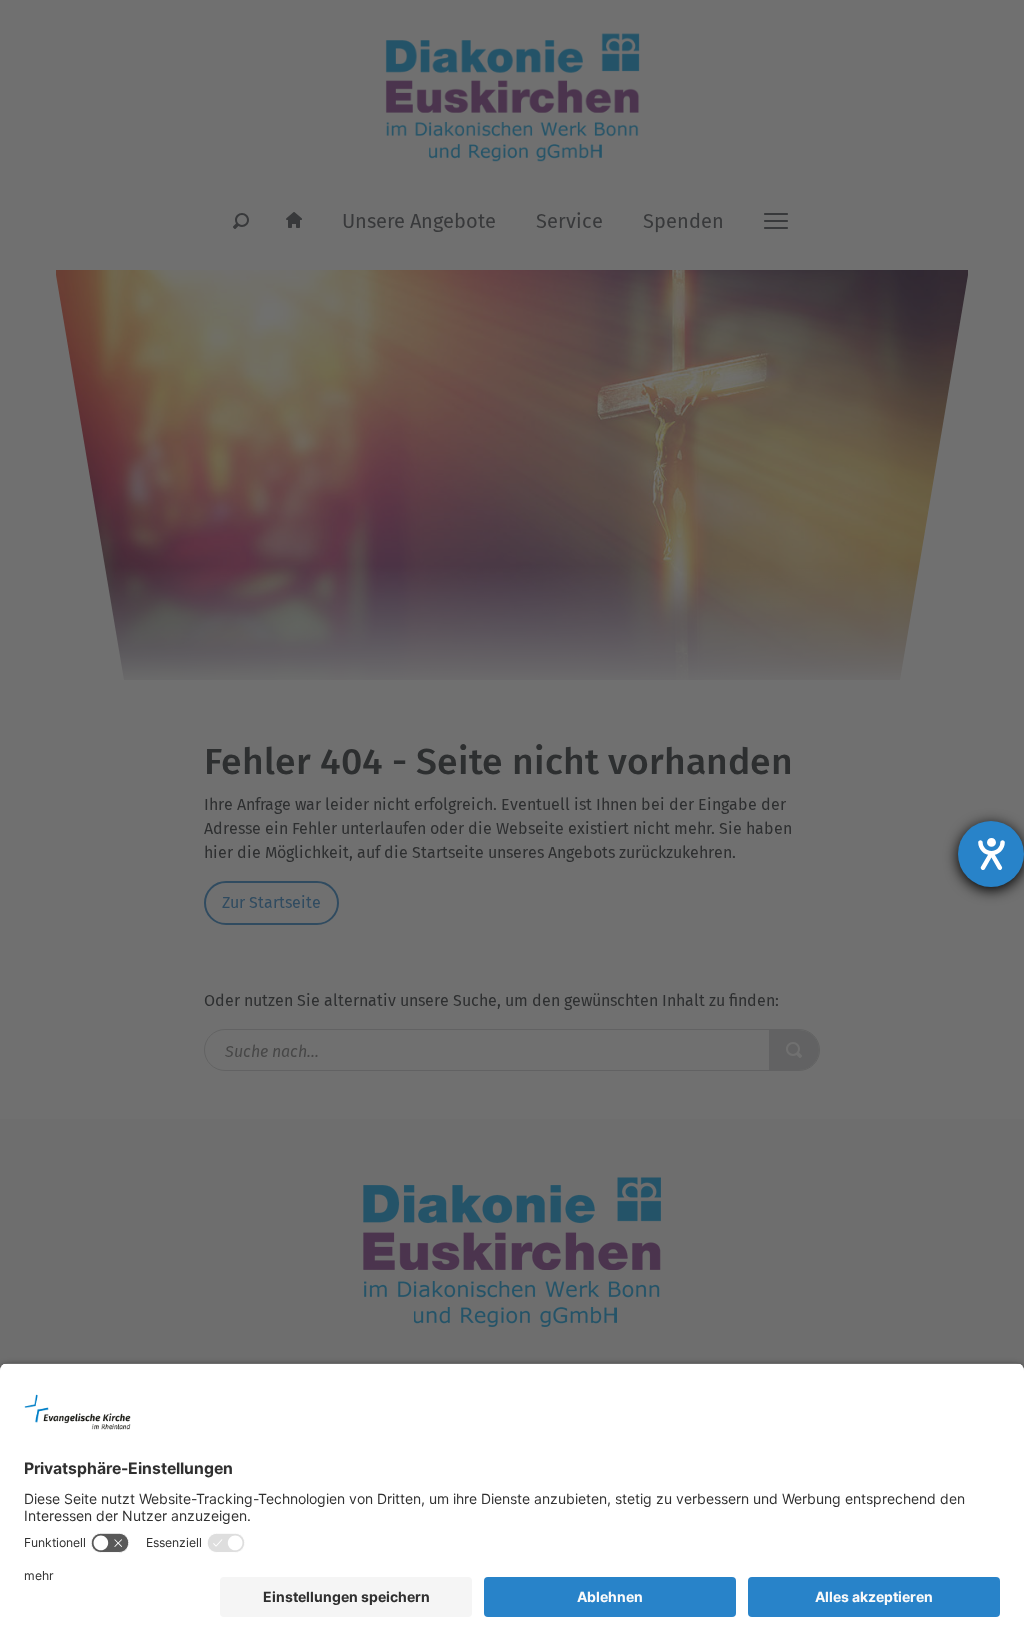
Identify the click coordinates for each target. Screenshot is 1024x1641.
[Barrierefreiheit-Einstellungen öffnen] (991, 854)
